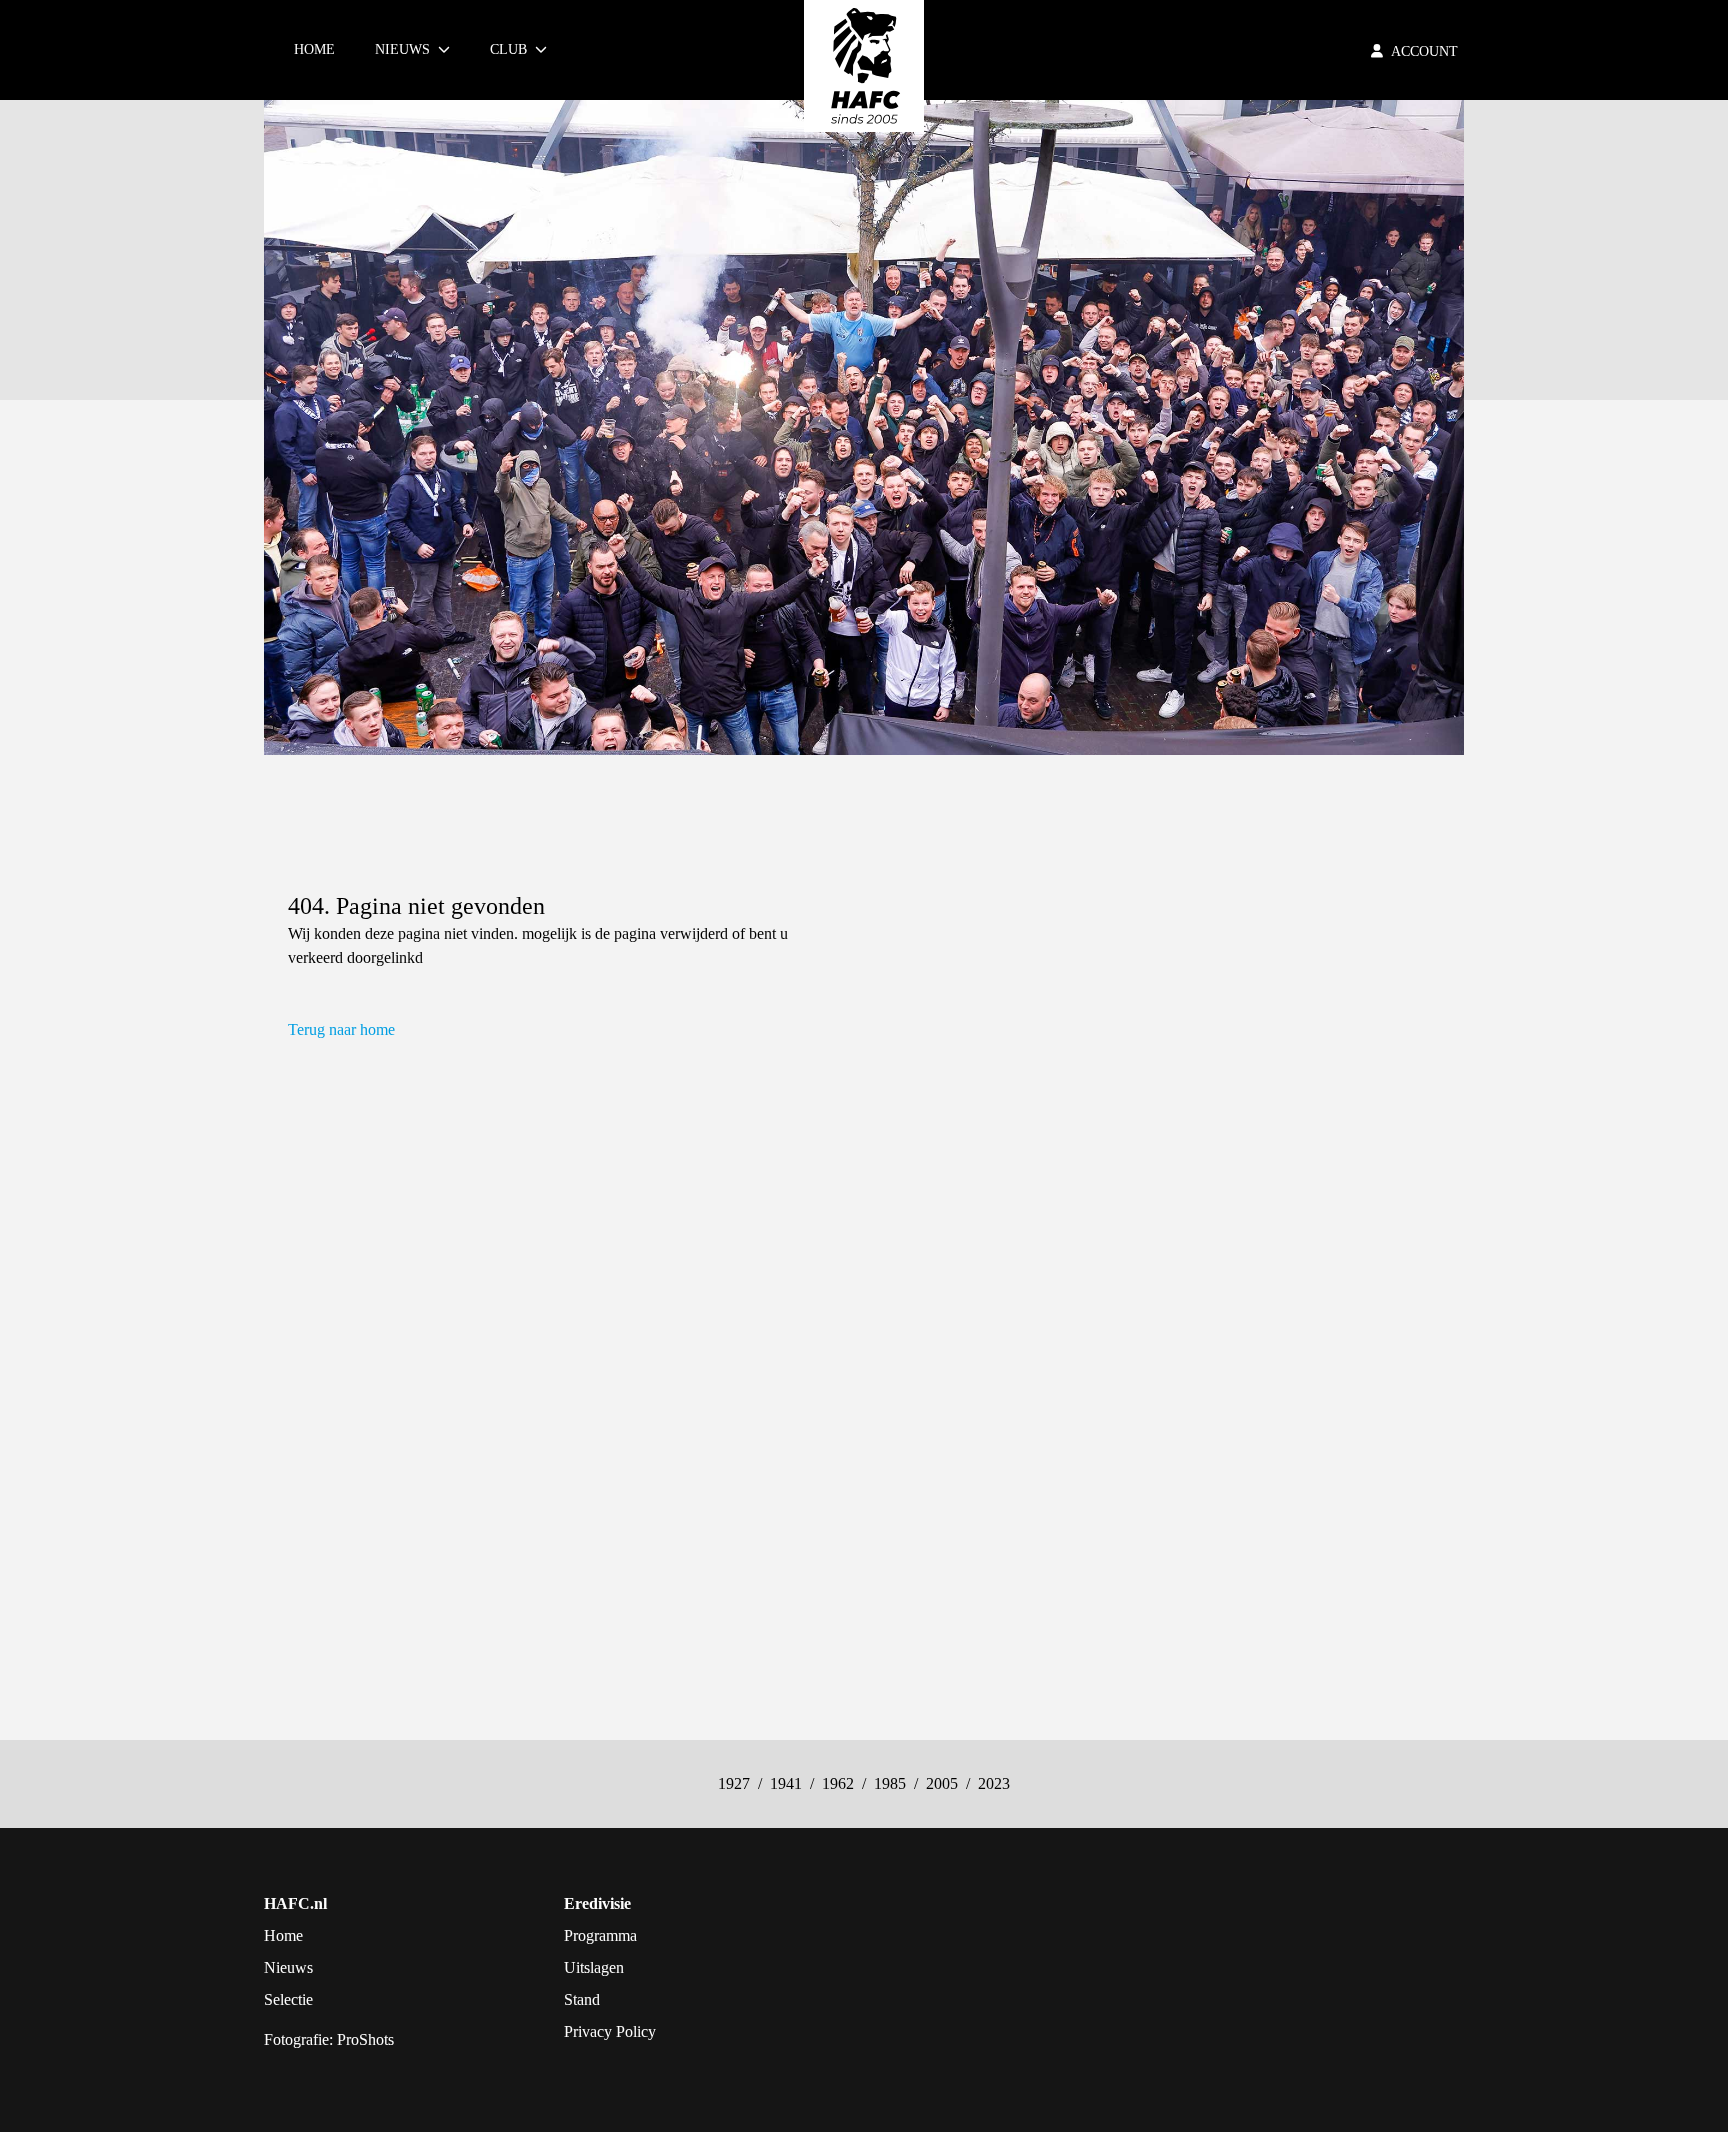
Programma (600, 1935)
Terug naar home (341, 1029)
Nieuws (402, 49)
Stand (582, 1999)
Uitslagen (594, 1967)
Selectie (288, 1999)
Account (1424, 51)
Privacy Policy (610, 2031)
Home (314, 49)
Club (508, 49)
